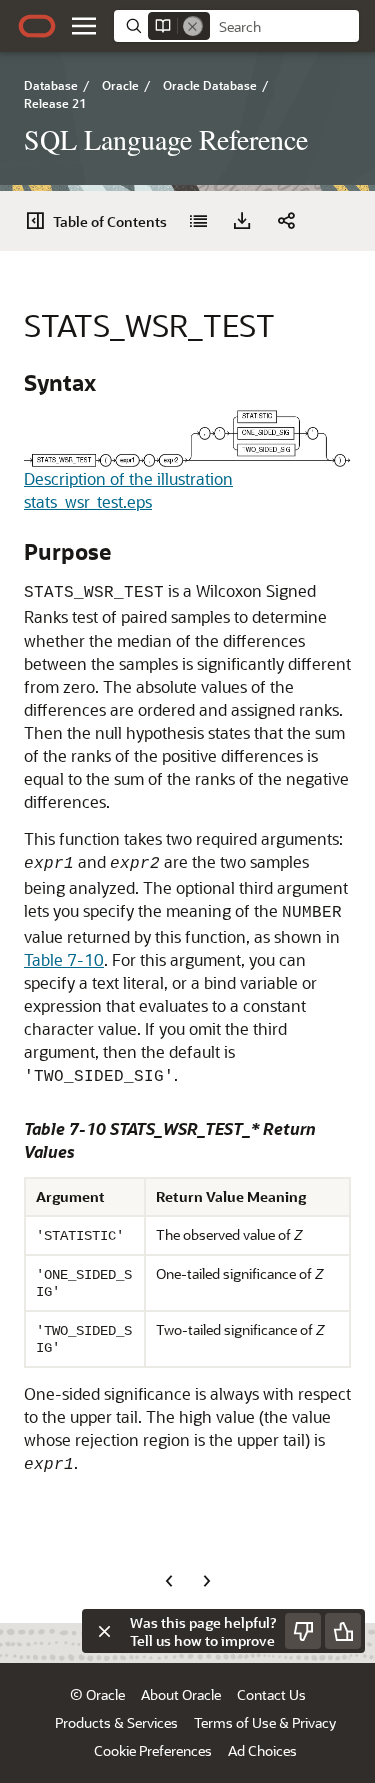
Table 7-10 (64, 959)
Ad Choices (262, 1750)
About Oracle (181, 1694)
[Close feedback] (104, 1631)
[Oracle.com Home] (37, 26)
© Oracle (97, 1694)
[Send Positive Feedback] (343, 1631)
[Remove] (193, 26)
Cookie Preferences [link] (153, 1750)
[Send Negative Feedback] (303, 1631)
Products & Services (116, 1722)
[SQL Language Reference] (198, 221)
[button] (84, 26)
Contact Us (271, 1694)
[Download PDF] (242, 221)
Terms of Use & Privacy (265, 1722)
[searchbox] (284, 27)
